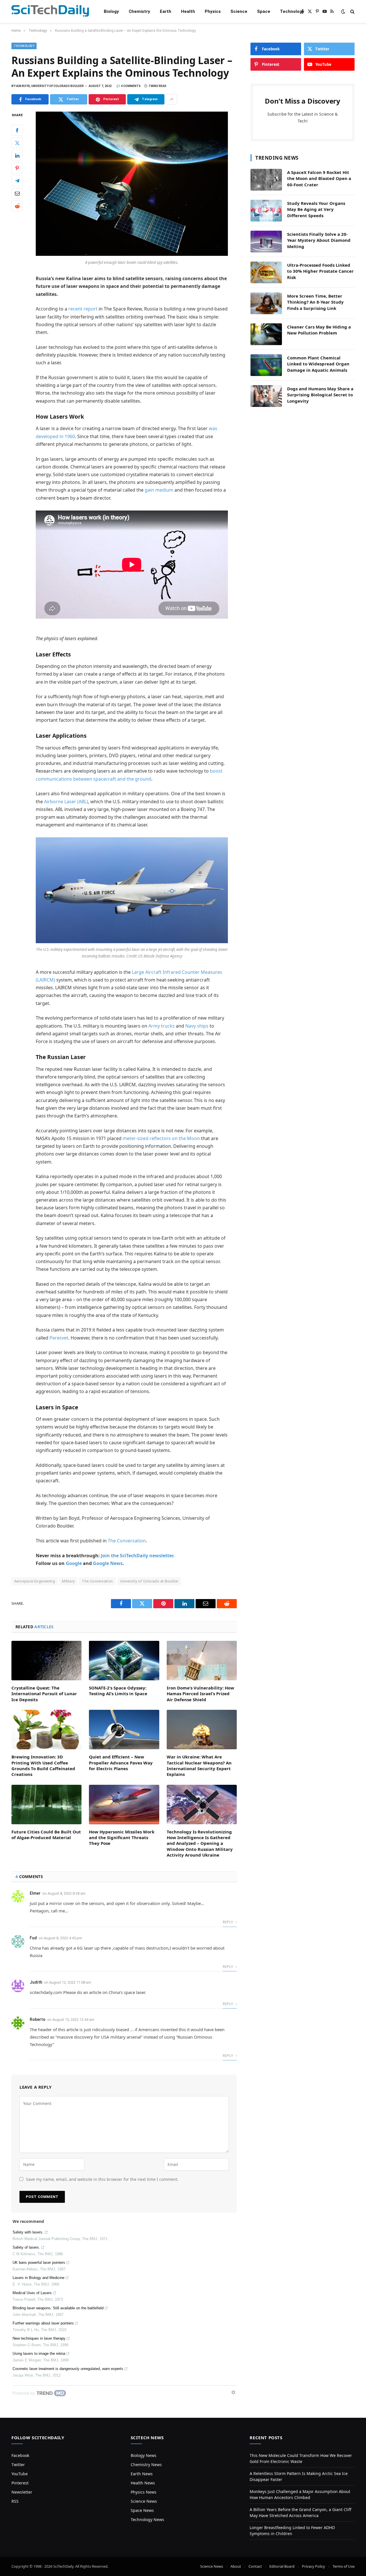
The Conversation (127, 1541)
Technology (292, 11)
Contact (255, 2566)
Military (68, 1581)
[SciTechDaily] (50, 12)
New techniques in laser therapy (39, 2338)
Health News (143, 2483)
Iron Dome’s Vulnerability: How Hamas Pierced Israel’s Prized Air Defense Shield (200, 1694)
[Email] (17, 193)
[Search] (352, 12)
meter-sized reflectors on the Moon (161, 1138)
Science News (144, 2501)
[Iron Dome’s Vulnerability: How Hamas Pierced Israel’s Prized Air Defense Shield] (202, 1661)
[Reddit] (17, 206)
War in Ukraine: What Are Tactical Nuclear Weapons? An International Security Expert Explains (199, 1765)
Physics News (144, 2492)
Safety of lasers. (26, 2247)
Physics (213, 11)
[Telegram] (17, 181)
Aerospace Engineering (35, 1581)
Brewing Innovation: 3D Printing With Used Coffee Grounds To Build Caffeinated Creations (43, 1765)
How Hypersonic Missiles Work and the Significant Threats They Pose (122, 1838)
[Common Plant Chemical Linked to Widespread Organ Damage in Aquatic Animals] (266, 365)
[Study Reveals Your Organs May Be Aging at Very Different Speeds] (266, 211)
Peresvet (59, 1338)
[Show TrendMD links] (233, 2392)
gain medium (159, 490)
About (236, 2566)
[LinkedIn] (17, 156)
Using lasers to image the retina (39, 2354)
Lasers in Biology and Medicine (38, 2278)
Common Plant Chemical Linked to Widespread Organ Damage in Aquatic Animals (318, 364)
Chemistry (139, 11)
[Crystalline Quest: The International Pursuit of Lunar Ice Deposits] (46, 1661)
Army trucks (162, 1026)
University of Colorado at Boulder (149, 1581)
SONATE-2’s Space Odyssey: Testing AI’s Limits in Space (118, 1691)
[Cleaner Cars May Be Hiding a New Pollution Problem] (266, 334)
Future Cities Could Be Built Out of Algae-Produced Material (46, 1835)
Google (74, 1563)
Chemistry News (146, 2465)
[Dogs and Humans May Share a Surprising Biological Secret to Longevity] (266, 396)
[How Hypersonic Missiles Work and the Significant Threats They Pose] (124, 1805)
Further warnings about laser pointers (43, 2323)
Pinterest (20, 2483)
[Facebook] (17, 130)
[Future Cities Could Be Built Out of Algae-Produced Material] (46, 1805)
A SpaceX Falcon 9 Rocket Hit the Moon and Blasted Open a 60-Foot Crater (319, 178)
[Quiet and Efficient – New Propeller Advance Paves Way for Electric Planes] (124, 1730)
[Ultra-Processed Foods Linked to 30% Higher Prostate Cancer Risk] (266, 272)
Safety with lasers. (28, 2232)
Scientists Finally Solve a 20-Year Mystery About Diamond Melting (319, 240)
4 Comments (131, 86)
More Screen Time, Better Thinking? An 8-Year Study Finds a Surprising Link (315, 302)
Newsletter (22, 2492)
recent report (83, 309)
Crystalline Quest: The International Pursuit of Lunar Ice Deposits (44, 1694)
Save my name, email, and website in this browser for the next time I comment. (102, 2179)
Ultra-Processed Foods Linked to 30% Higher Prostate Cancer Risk (320, 271)
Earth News (142, 2474)
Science (239, 11)
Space (264, 11)
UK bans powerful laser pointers (39, 2263)
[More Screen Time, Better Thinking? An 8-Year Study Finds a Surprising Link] (266, 303)
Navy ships (197, 1026)
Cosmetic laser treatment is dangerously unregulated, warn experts (68, 2369)
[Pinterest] (17, 168)
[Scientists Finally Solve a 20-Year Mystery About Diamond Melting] (266, 242)
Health (188, 11)
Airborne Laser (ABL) (66, 802)
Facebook (20, 2455)
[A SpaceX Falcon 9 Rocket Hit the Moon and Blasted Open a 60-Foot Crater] (266, 180)
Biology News (144, 2455)
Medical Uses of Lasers (32, 2293)
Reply (228, 1922)
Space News (142, 2510)
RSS (15, 2501)
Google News (108, 1563)
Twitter (18, 2465)
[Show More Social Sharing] (172, 99)
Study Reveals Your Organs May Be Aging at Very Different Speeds (316, 209)
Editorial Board (282, 2566)
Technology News (147, 2519)
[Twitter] (17, 143)
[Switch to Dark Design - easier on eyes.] (343, 11)
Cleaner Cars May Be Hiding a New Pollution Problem (319, 330)
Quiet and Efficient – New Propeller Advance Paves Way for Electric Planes (121, 1763)
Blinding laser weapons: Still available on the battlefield (58, 2308)
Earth (166, 11)
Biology (111, 11)
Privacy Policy (314, 2566)
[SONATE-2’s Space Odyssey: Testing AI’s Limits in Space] (124, 1661)
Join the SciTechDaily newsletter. (138, 1556)
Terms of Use (344, 2566)
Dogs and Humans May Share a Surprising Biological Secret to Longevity (320, 395)
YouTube (20, 2474)
